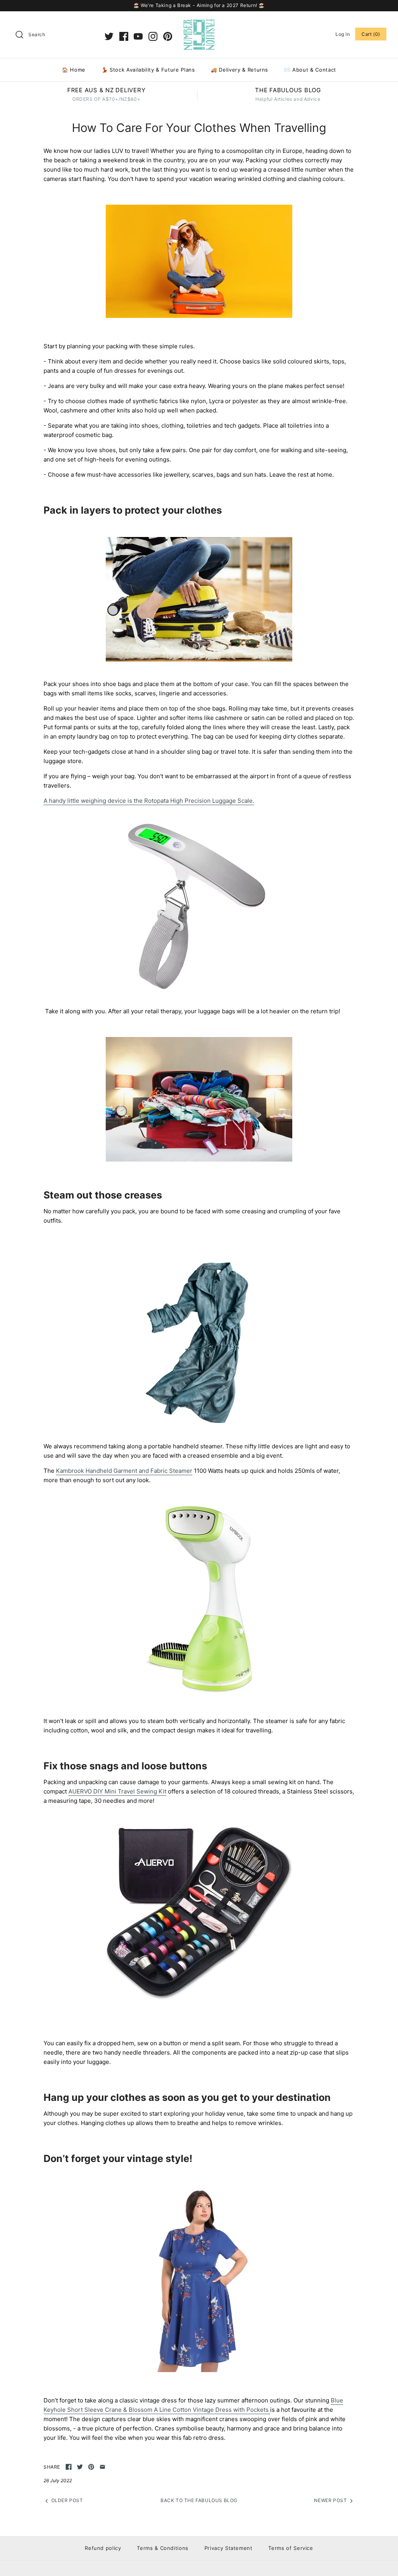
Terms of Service (291, 2548)
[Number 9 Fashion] (199, 24)
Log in (343, 34)
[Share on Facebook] (69, 2467)
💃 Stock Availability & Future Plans (148, 70)
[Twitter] (109, 36)
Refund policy (103, 2548)
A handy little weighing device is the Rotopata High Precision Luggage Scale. (149, 801)
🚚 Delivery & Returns (239, 70)
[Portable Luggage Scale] (199, 996)
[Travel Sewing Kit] (199, 1998)
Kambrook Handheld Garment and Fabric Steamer (124, 1471)
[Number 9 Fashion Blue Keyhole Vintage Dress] (199, 2370)
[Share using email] (102, 2467)
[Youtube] (138, 36)
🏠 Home (74, 70)
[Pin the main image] (91, 2467)
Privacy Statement (229, 2548)
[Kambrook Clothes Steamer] (199, 1691)
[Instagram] (153, 36)
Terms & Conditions (163, 2548)
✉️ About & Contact (310, 70)
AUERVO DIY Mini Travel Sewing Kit (117, 1791)
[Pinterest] (168, 36)
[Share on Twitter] (80, 2467)
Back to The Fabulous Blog (199, 2500)
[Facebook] (124, 36)
